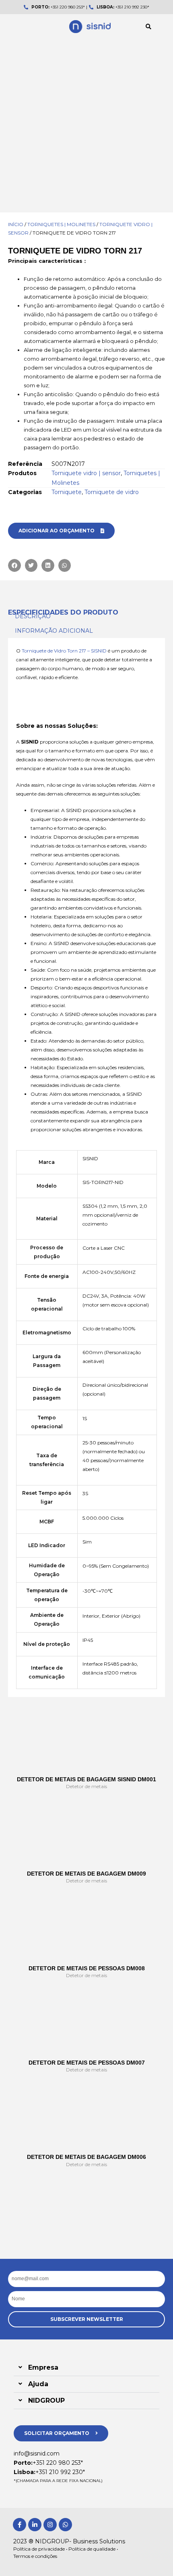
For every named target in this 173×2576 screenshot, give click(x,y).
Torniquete (67, 492)
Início (16, 224)
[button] (148, 27)
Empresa (43, 2367)
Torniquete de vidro (112, 492)
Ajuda (38, 2384)
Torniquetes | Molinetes (61, 224)
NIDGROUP (46, 2400)
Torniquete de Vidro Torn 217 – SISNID (64, 651)
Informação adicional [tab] (54, 631)
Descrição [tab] (33, 616)
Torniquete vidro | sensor (86, 473)
